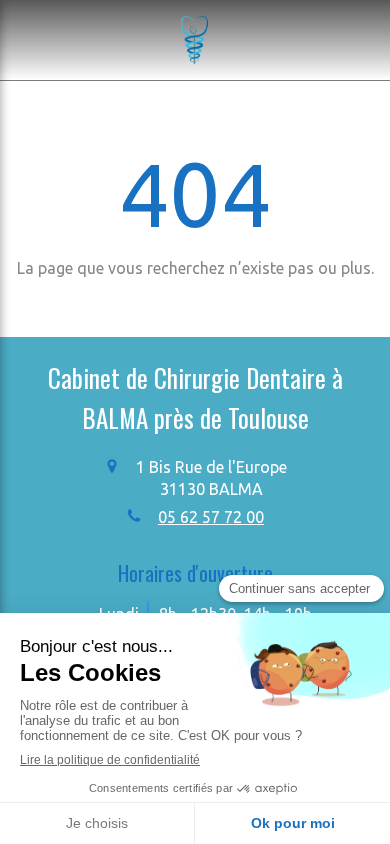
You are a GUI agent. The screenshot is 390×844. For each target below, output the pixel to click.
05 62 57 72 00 (211, 517)
